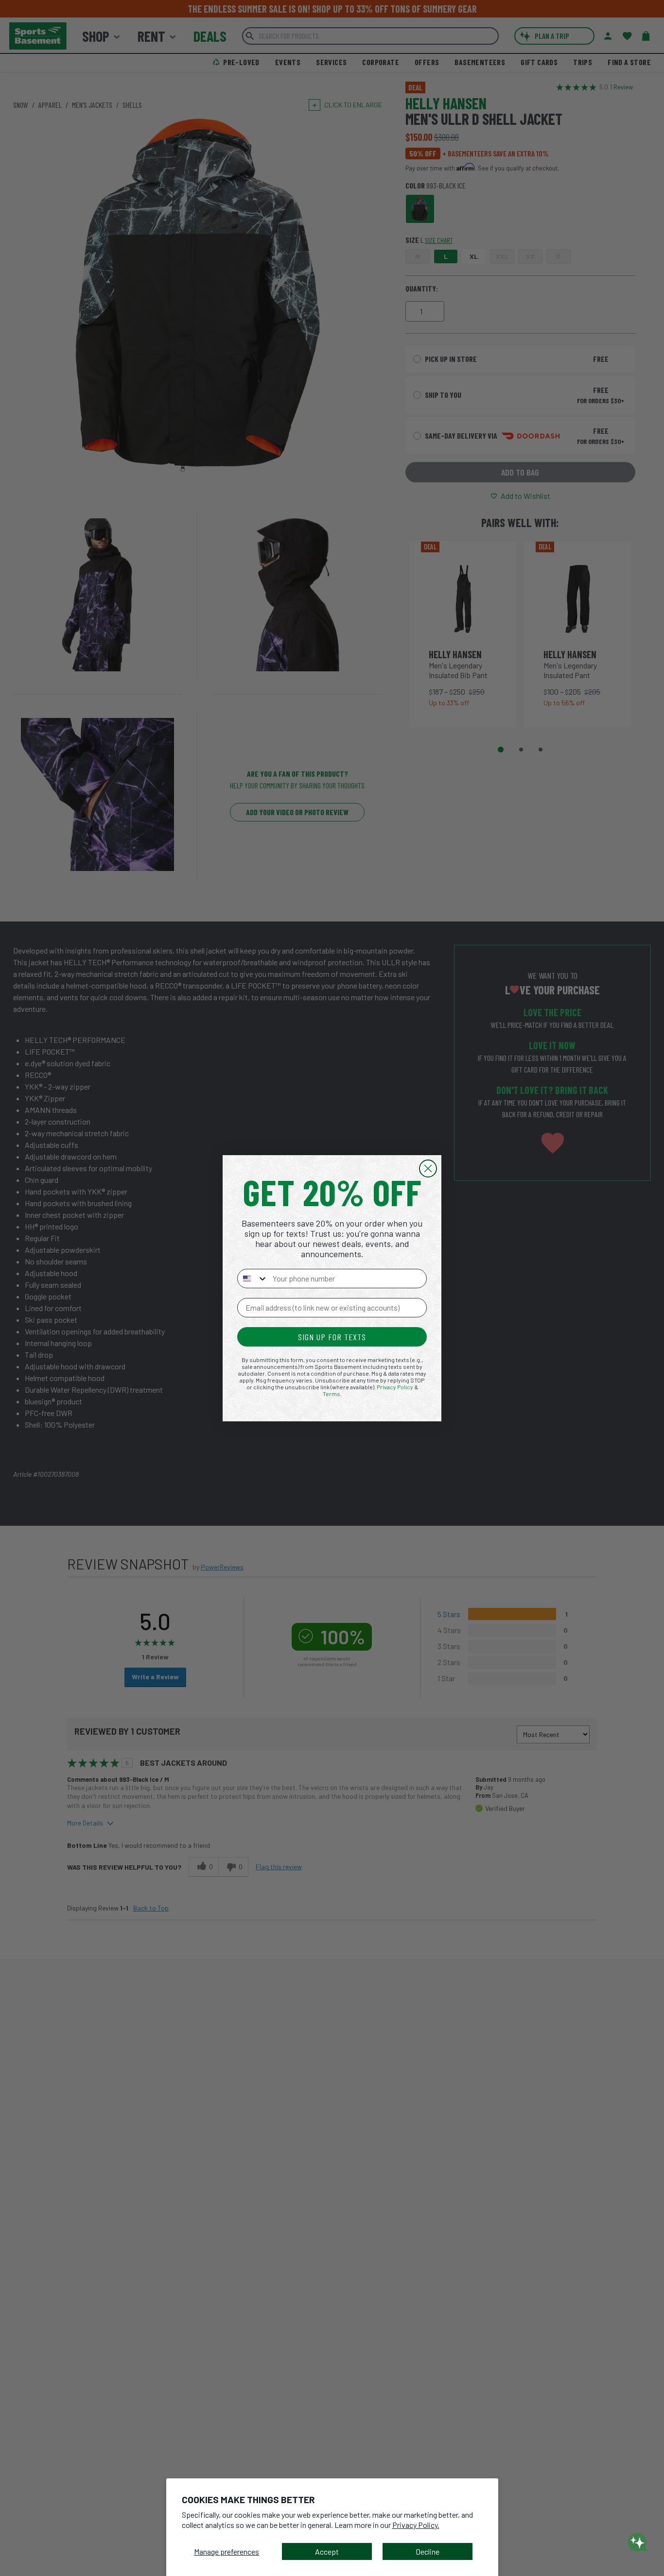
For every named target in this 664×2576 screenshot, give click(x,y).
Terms (332, 1394)
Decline (428, 2551)
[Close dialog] (428, 1169)
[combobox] (253, 1279)
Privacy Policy (395, 1387)
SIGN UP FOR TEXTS (332, 1337)
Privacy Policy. (416, 2525)
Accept (327, 2551)
